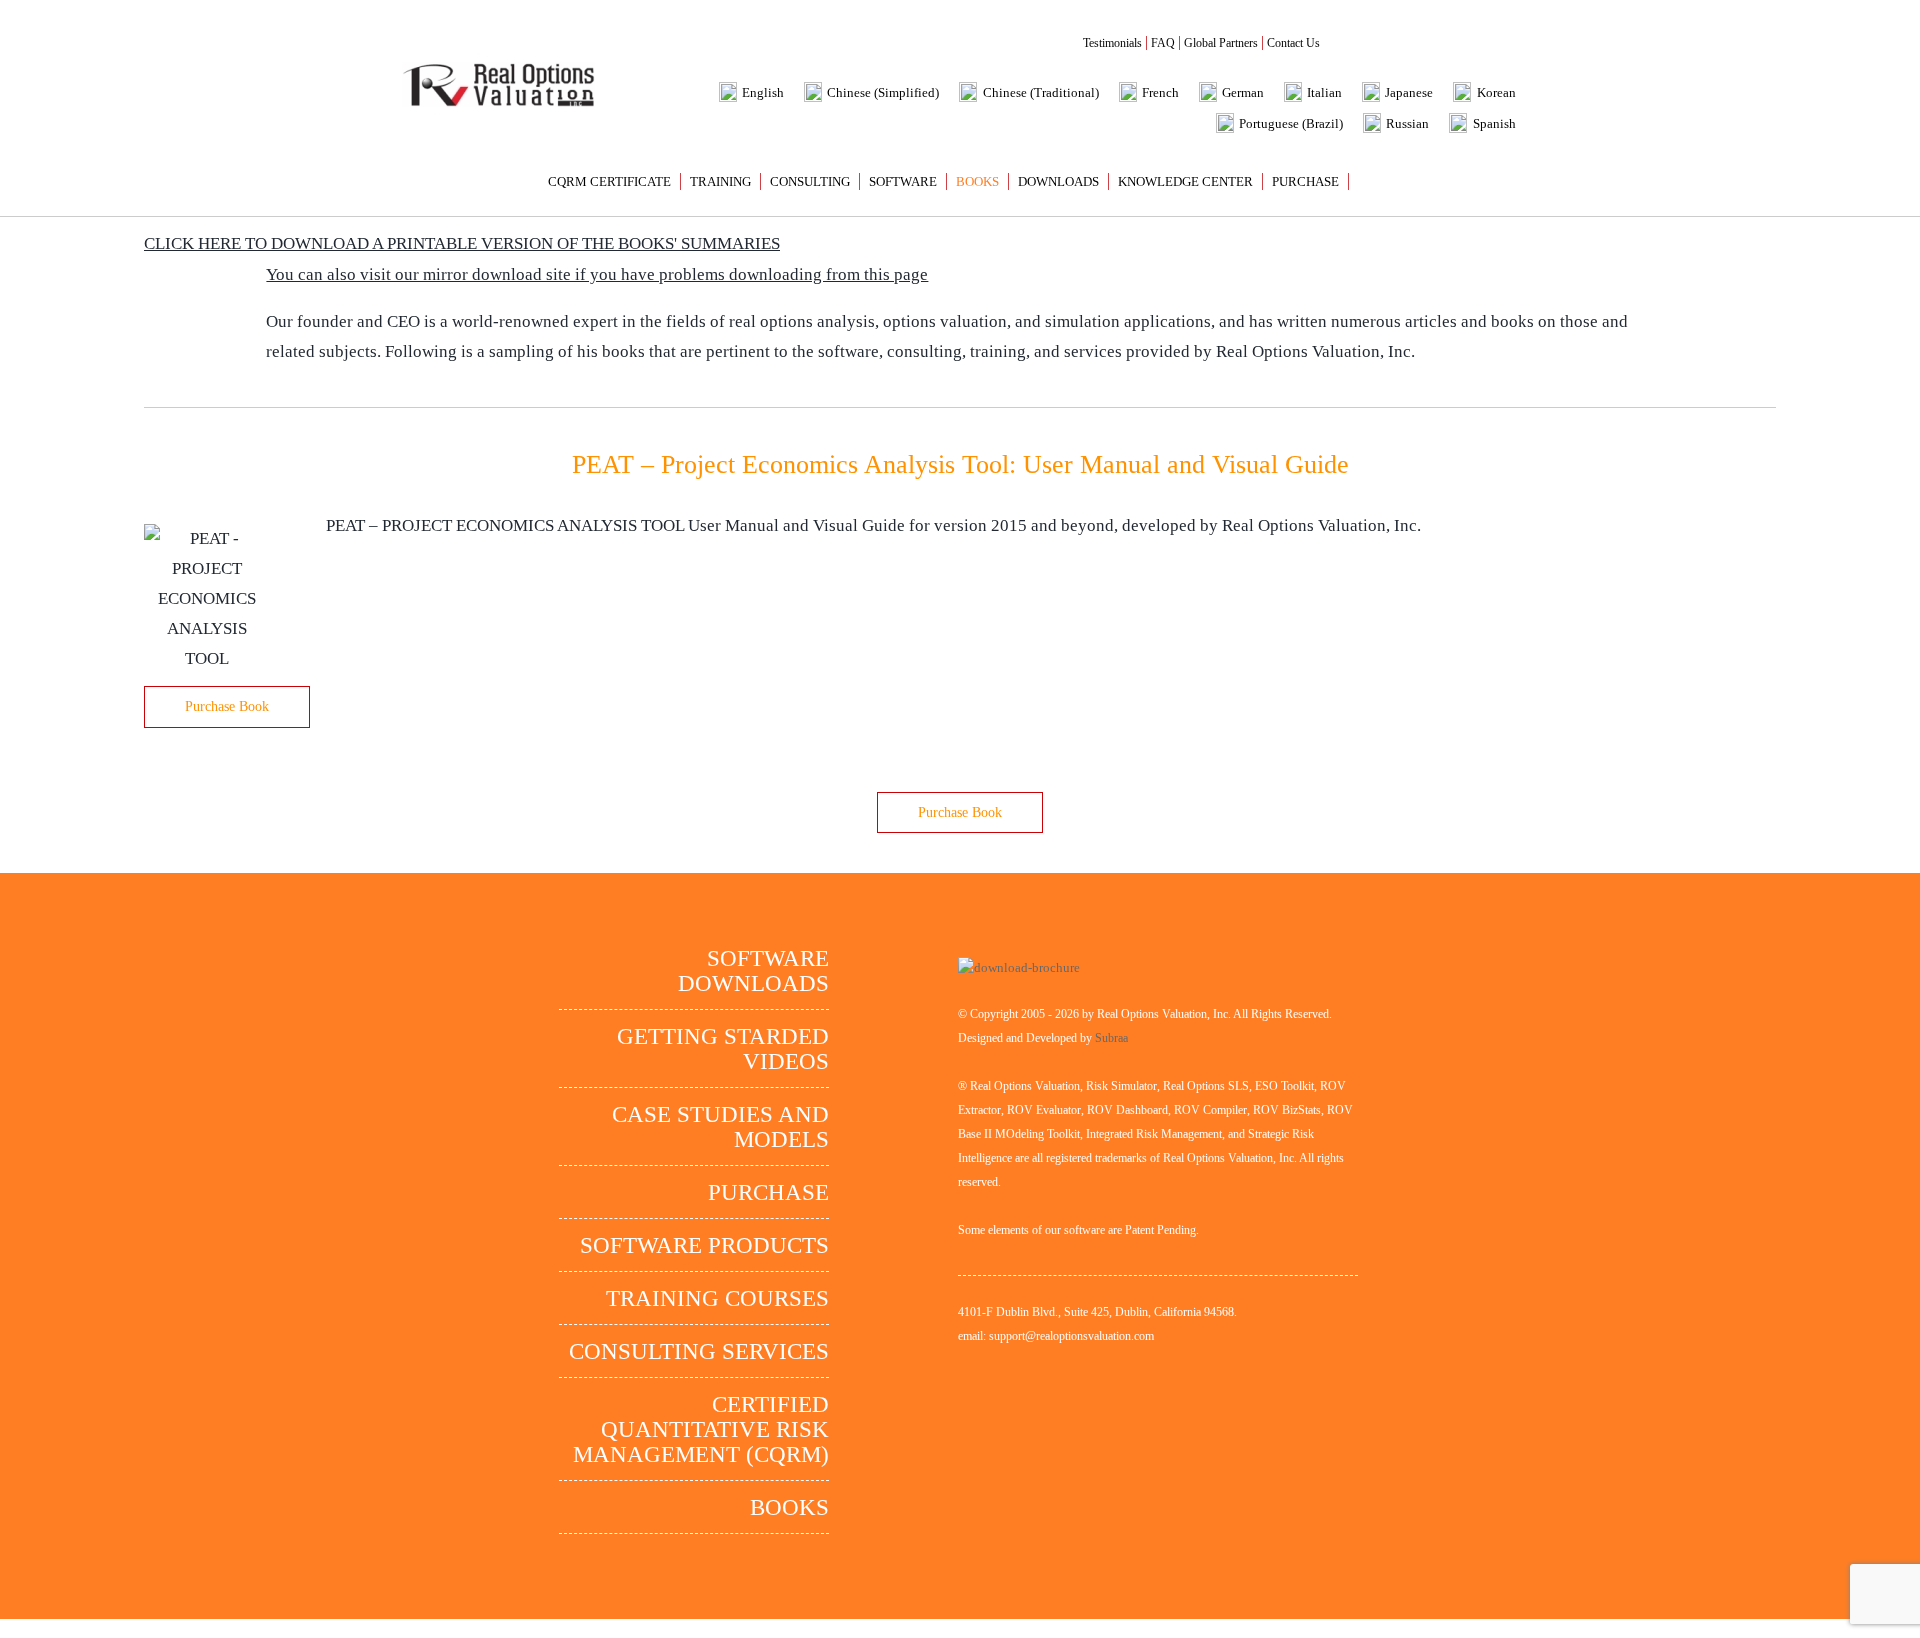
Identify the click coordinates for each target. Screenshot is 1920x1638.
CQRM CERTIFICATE (609, 181)
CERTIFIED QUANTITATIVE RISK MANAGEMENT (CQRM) (701, 1429)
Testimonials (1112, 43)
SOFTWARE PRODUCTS (704, 1245)
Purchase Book (227, 706)
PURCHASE (1305, 181)
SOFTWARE (903, 181)
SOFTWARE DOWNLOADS (753, 971)
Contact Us (1293, 43)
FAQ (1163, 43)
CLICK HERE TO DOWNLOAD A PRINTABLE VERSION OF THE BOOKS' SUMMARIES (462, 243)
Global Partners (1221, 43)
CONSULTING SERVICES (699, 1351)
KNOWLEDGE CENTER (1185, 181)
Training (720, 181)
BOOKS (977, 181)
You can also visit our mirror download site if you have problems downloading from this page (597, 274)
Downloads (1058, 181)
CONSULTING (810, 181)
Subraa (1111, 1038)
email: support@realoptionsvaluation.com (1056, 1336)
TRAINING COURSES (717, 1298)
